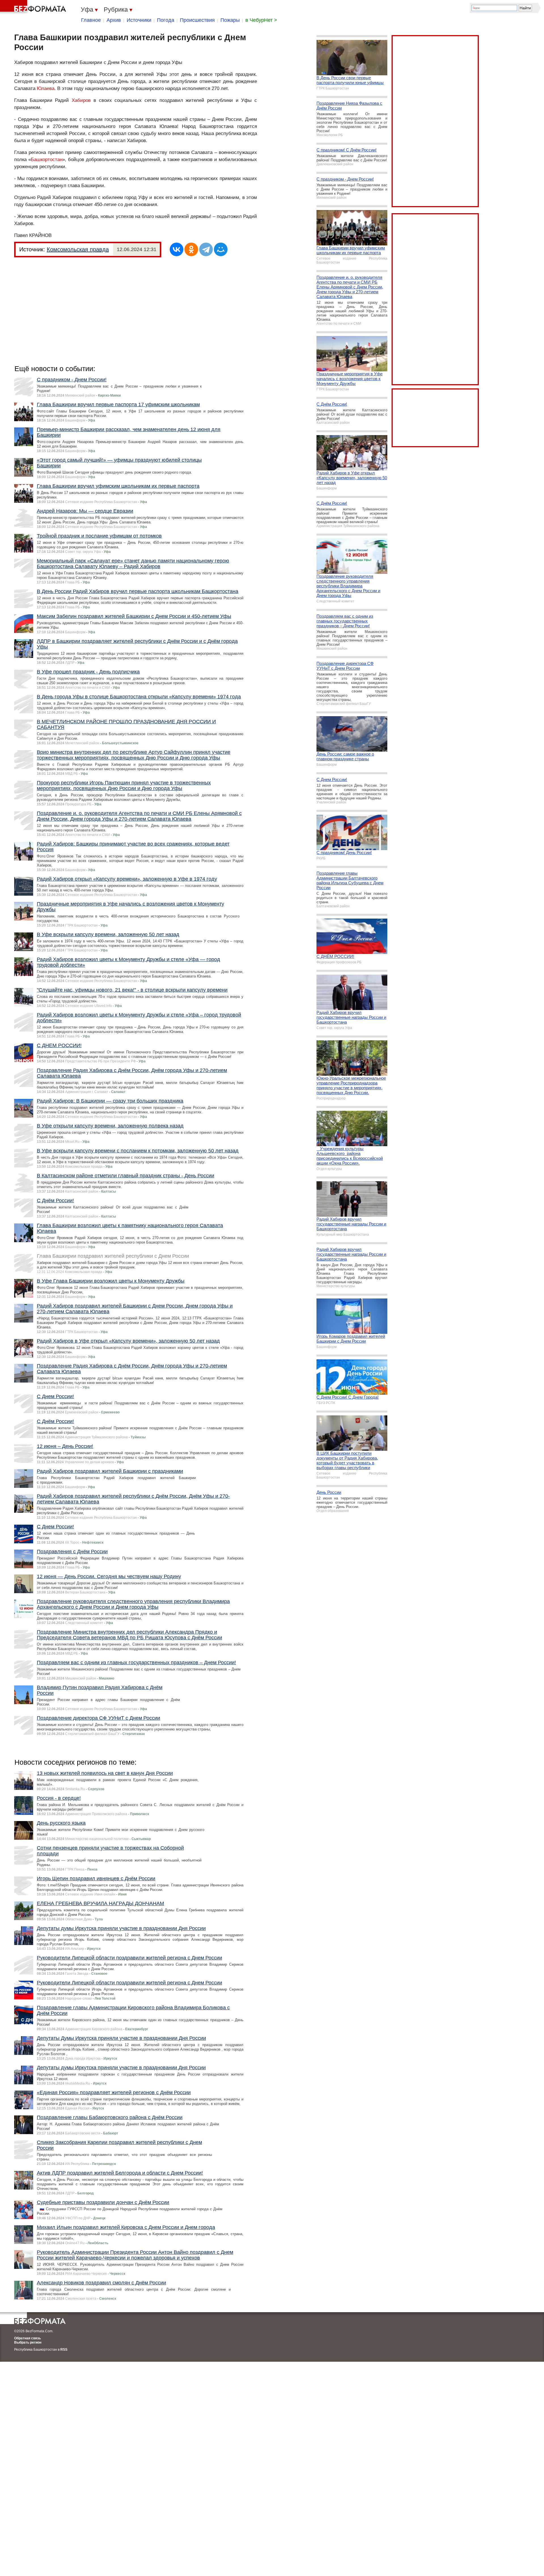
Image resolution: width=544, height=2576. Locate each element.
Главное (91, 20)
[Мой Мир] (221, 249)
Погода (166, 20)
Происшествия (197, 20)
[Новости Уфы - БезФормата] (34, 7)
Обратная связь (27, 2338)
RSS (64, 2350)
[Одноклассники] (191, 249)
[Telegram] (206, 249)
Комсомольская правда (78, 249)
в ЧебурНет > (261, 20)
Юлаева (46, 88)
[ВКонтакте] (177, 249)
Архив (114, 20)
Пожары (230, 20)
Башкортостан (47, 160)
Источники (139, 20)
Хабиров (81, 100)
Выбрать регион (28, 2342)
